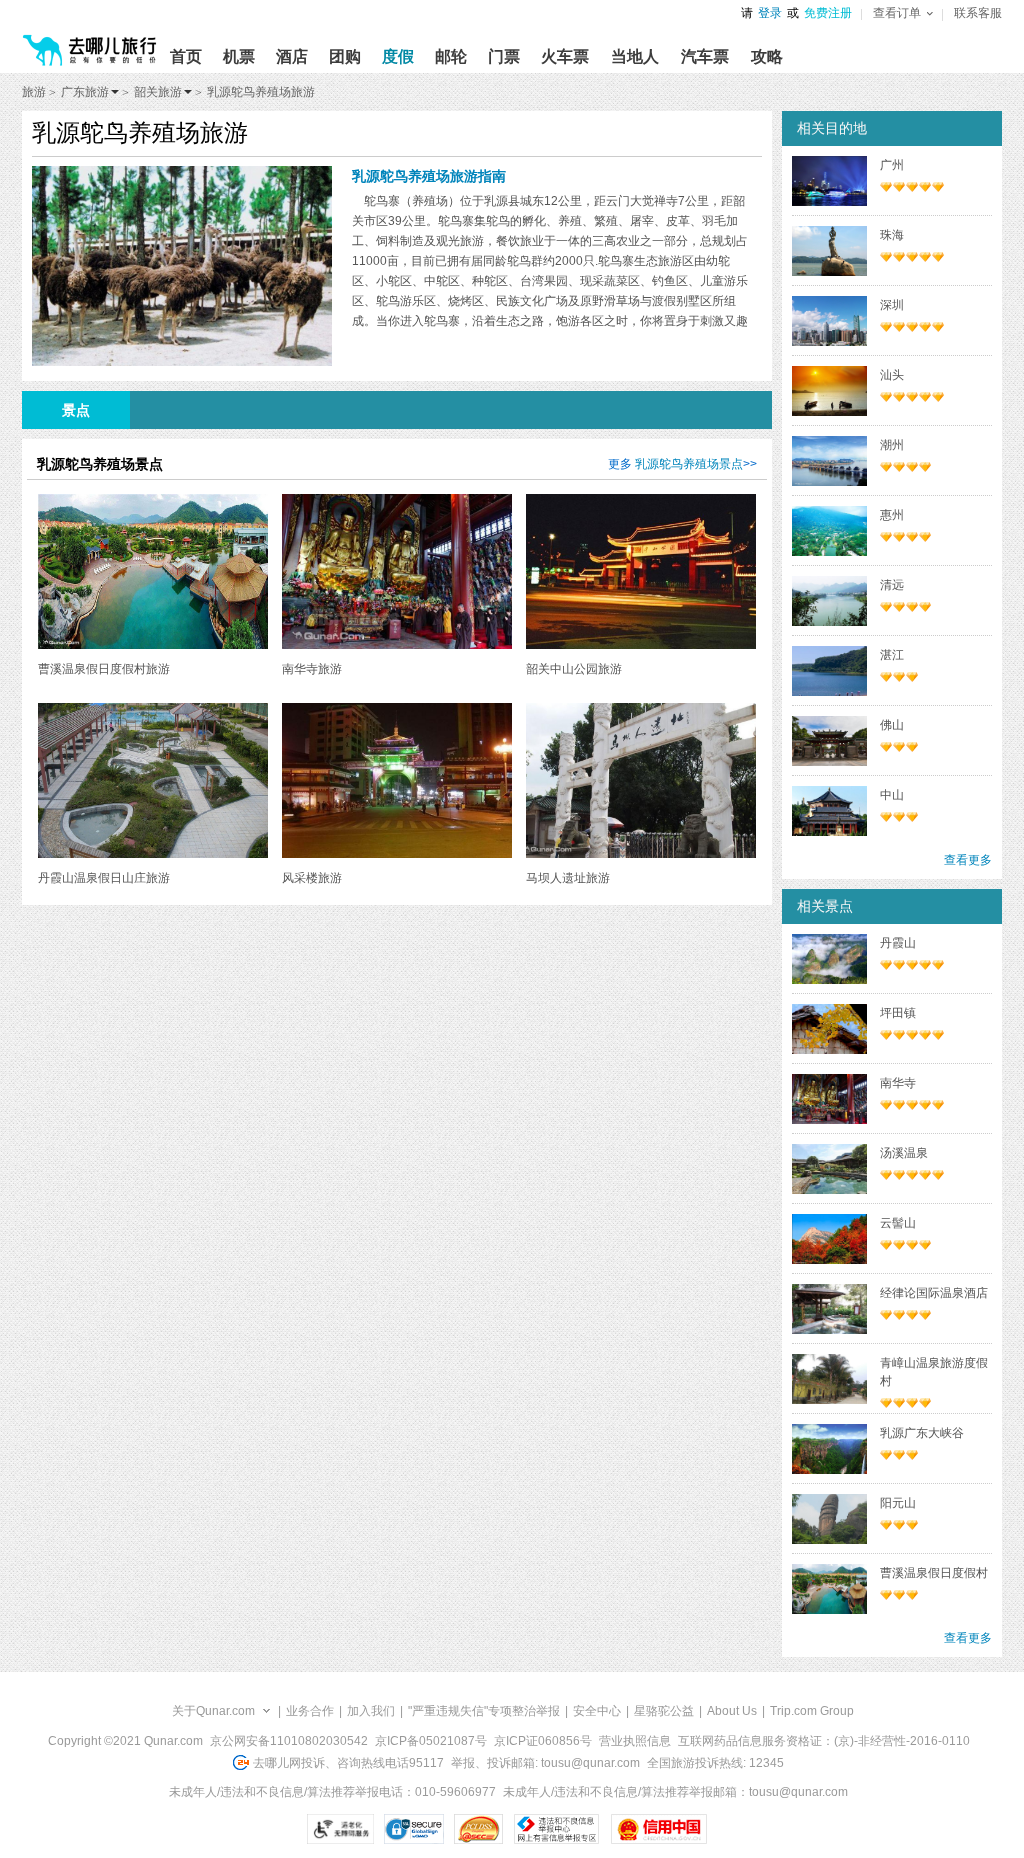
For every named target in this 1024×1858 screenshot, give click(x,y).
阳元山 (898, 1503)
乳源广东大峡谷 (922, 1433)
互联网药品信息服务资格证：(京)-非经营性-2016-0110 (824, 1741)
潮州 (892, 445)
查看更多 (968, 860)
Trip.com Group (812, 1711)
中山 (892, 795)
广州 (892, 165)
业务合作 (310, 1711)
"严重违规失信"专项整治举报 (484, 1711)
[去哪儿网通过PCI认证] (478, 1829)
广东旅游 (85, 92)
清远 (892, 585)
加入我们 (371, 1711)
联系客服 (978, 13)
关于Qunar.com (213, 1711)
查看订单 (897, 13)
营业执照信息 (635, 1741)
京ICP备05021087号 (431, 1741)
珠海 (892, 235)
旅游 (34, 92)
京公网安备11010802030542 (289, 1741)
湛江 (892, 655)
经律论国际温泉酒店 (934, 1293)
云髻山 (898, 1223)
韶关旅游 (158, 92)
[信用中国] (658, 1829)
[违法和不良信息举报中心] (556, 1829)
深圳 (892, 305)
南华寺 (898, 1083)
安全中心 (597, 1711)
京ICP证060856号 (543, 1741)
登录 (770, 13)
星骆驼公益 (664, 1711)
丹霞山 (898, 943)
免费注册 (828, 13)
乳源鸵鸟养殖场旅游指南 (429, 176)
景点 (76, 410)
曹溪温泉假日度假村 (934, 1573)
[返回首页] (90, 42)
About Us (732, 1711)
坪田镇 (898, 1013)
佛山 (892, 725)
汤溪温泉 (904, 1153)
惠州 (892, 515)
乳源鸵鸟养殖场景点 (689, 464)
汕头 (892, 375)
